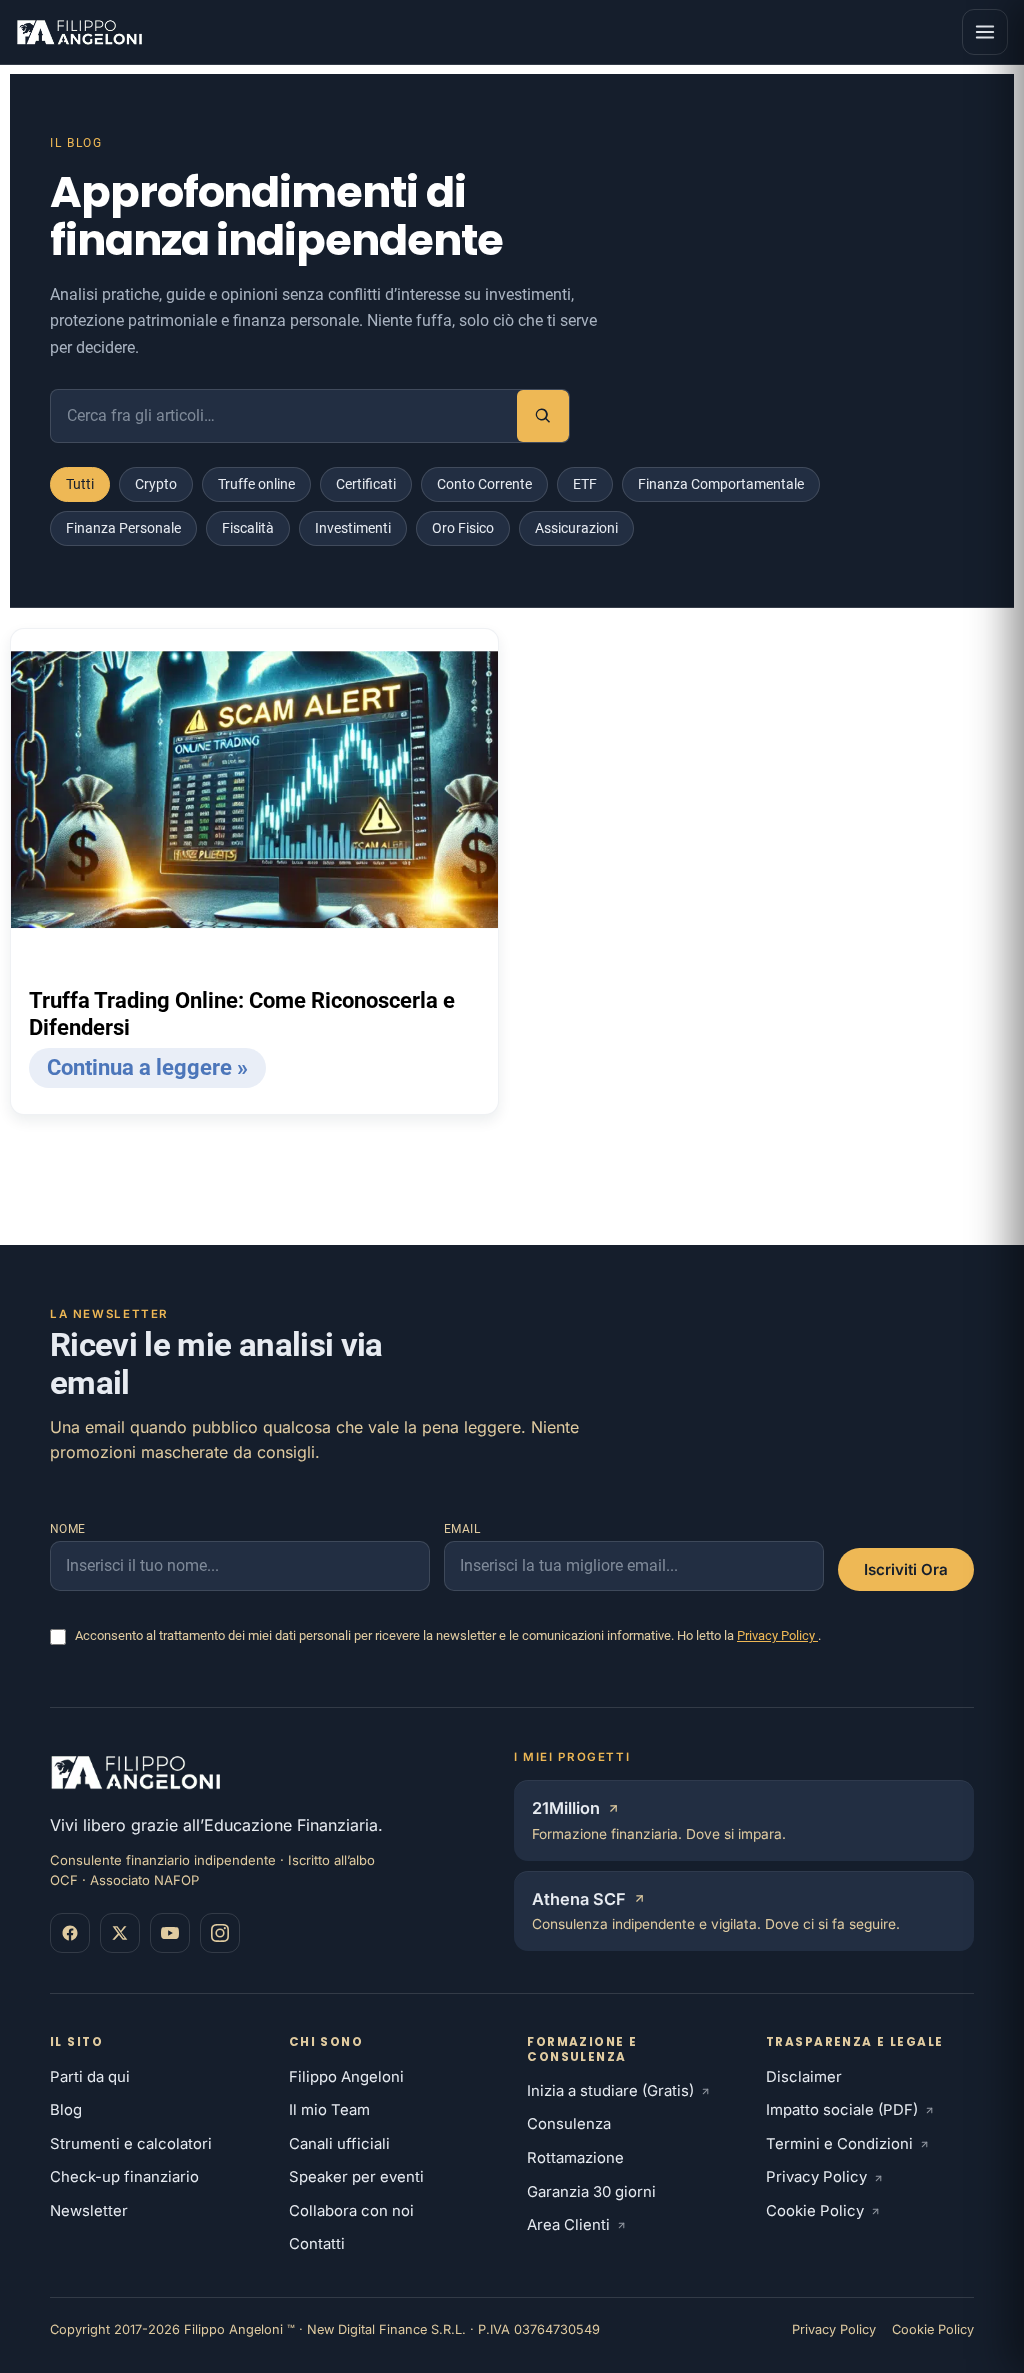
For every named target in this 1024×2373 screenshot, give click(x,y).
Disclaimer (804, 2077)
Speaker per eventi (356, 2177)
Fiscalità (248, 528)
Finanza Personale (123, 528)
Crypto (156, 484)
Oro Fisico (463, 528)
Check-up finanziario (124, 2177)
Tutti (80, 484)
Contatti (317, 2244)
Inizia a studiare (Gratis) (610, 2091)
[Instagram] (220, 1933)
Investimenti (353, 528)
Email (462, 1529)
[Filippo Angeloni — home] (81, 32)
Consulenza (569, 2124)
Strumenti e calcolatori (131, 2144)
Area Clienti (568, 2225)
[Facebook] (70, 1933)
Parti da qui (90, 2077)
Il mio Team (329, 2110)
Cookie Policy (815, 2211)
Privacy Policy (777, 1635)
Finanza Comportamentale (721, 484)
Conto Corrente (484, 484)
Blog (66, 2110)
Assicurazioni (576, 528)
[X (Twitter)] (120, 1933)
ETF (585, 484)
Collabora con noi (351, 2211)
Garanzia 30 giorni (591, 2192)
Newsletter (89, 2211)
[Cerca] (543, 416)
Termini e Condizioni (839, 2144)
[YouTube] (170, 1933)
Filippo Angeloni (346, 2077)
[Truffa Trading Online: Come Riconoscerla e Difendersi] (254, 789)
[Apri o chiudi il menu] (985, 32)
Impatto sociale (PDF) (842, 2110)
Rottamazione (575, 2158)
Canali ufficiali (339, 2144)
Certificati (366, 484)
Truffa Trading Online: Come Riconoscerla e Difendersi (242, 1014)
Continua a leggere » (147, 1067)
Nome (68, 1529)
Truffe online (256, 484)
